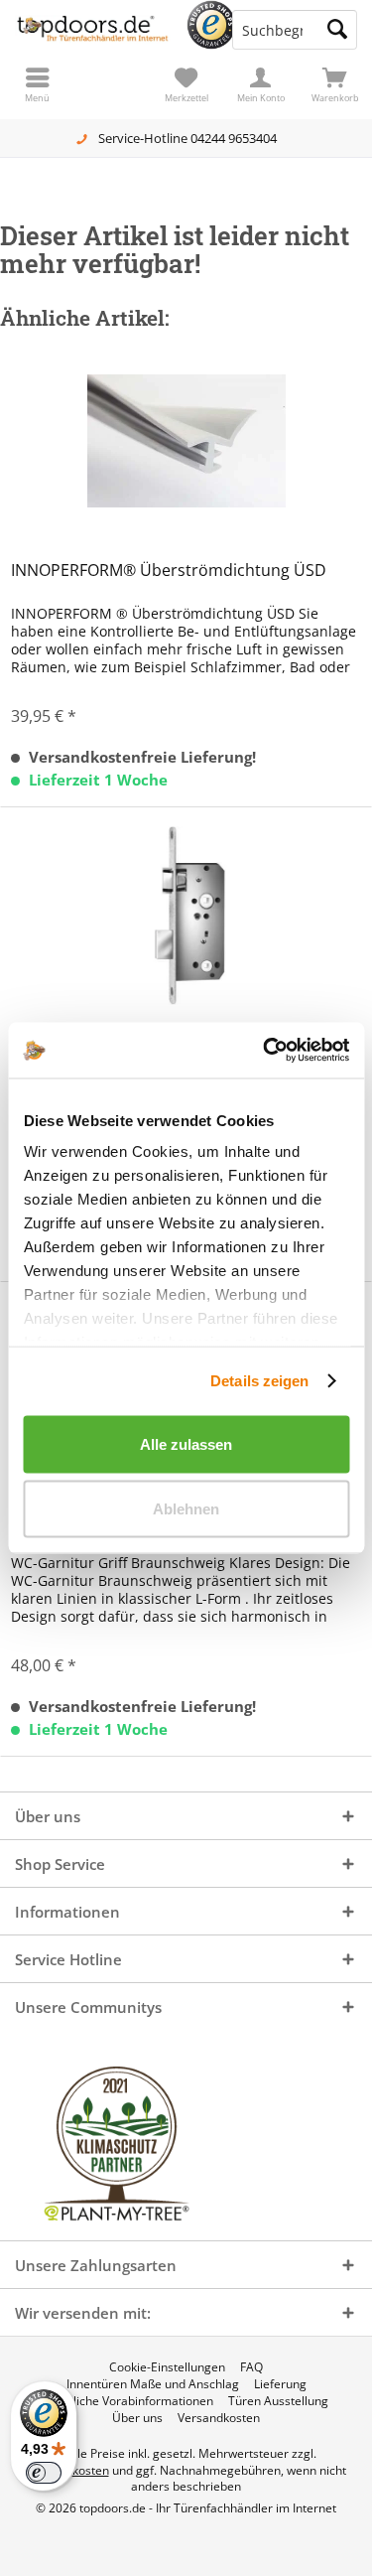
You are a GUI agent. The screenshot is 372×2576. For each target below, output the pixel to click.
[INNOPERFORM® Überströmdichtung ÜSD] (186, 441)
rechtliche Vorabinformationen (129, 2401)
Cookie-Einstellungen (167, 2367)
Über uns (137, 2418)
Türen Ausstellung (278, 2401)
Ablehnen (186, 1509)
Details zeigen (259, 1381)
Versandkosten (219, 2418)
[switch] (44, 2473)
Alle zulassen (186, 1443)
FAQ (251, 2367)
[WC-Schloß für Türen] (186, 916)
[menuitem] (335, 84)
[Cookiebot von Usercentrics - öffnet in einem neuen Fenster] (265, 1051)
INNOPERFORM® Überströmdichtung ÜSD (169, 571)
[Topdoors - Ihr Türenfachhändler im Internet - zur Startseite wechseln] (93, 30)
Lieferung (280, 2384)
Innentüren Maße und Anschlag (153, 2384)
